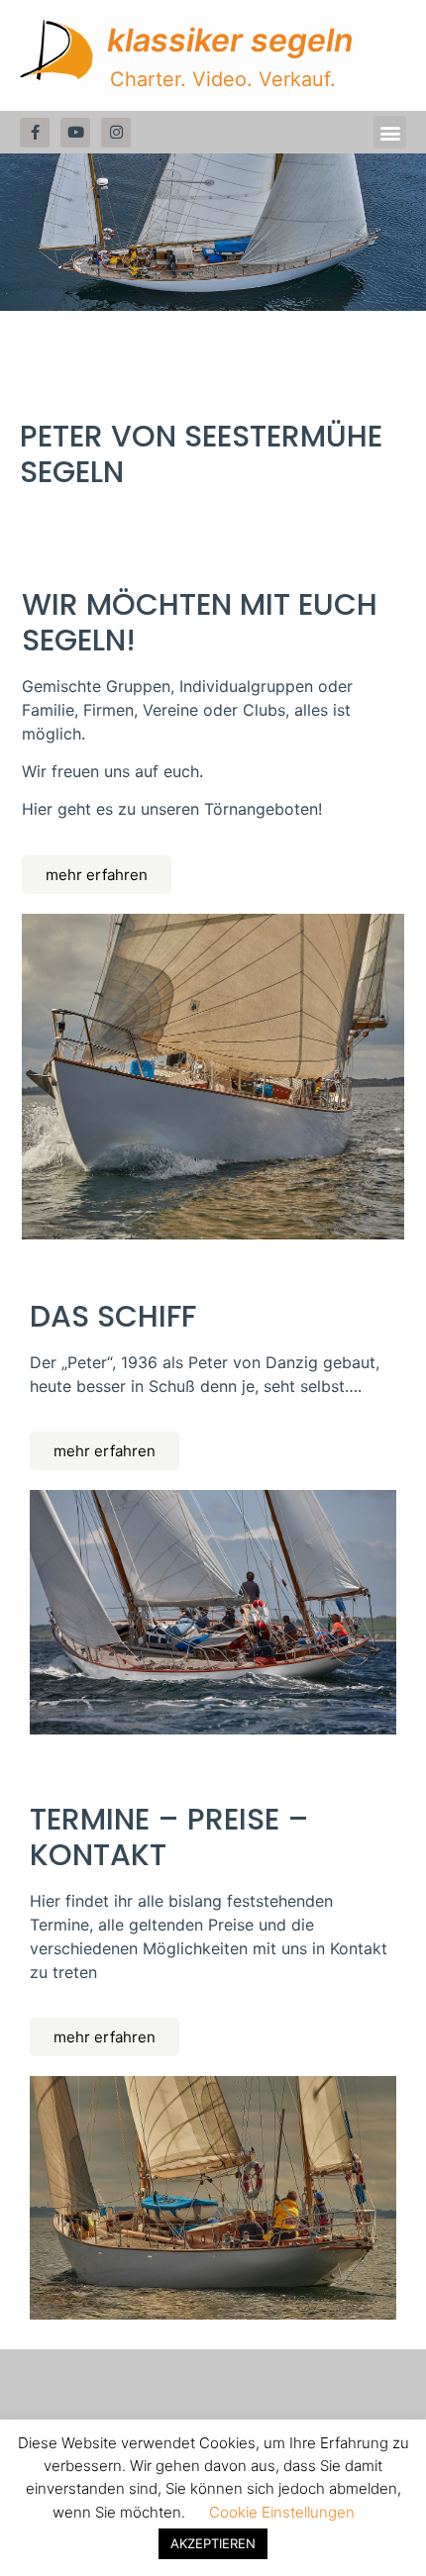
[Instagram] (116, 133)
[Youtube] (75, 133)
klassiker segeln (230, 40)
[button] (390, 132)
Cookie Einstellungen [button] (282, 2512)
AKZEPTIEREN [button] (213, 2543)
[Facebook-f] (35, 133)
